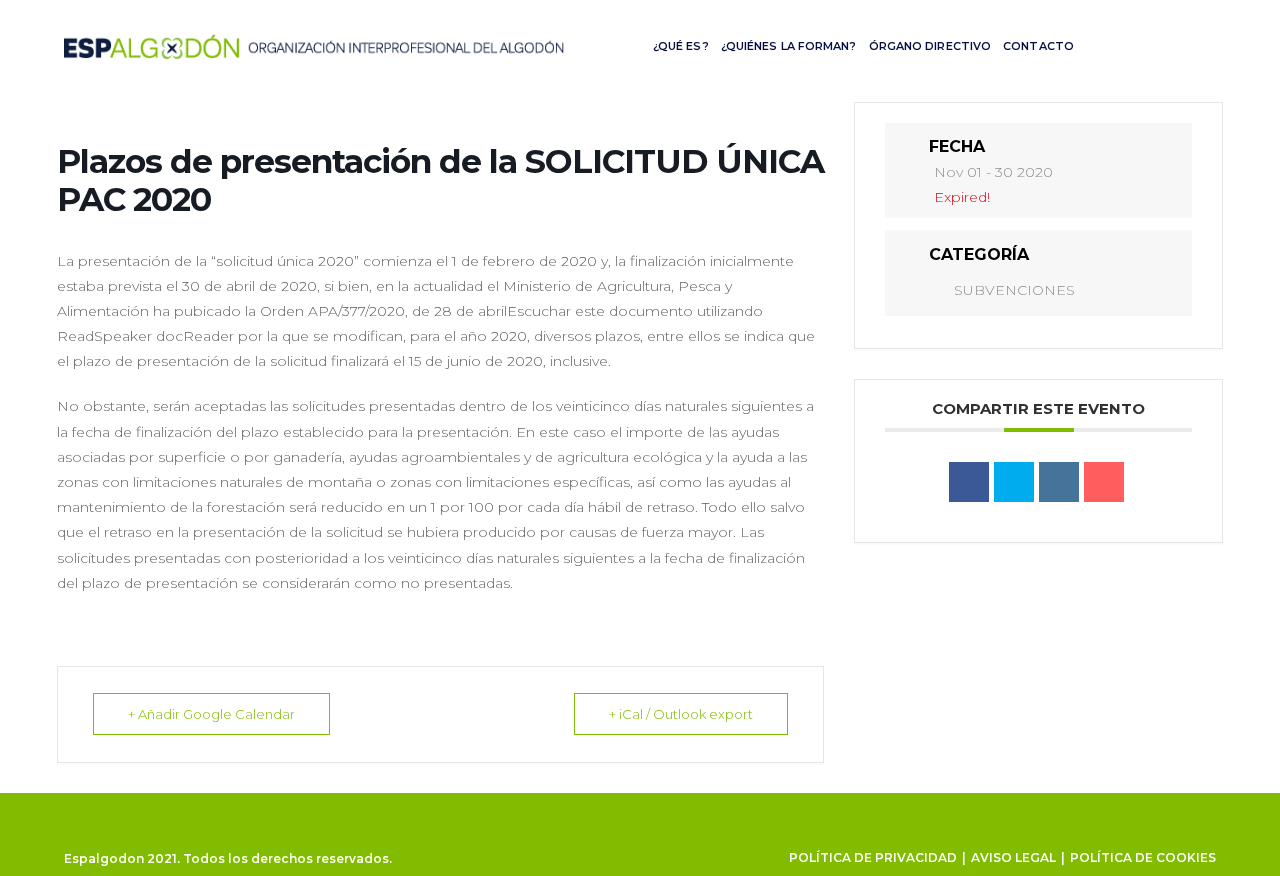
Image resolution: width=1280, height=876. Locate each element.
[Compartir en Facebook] (969, 482)
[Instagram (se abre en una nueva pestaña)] (1173, 44)
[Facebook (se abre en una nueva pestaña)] (1139, 44)
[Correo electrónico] (1104, 482)
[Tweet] (1014, 482)
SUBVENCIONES (1014, 290)
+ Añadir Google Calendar (211, 714)
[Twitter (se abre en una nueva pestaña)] (1105, 44)
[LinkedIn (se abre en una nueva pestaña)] (1207, 44)
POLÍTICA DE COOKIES (1143, 857)
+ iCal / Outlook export (681, 714)
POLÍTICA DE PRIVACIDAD (873, 857)
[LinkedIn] (1059, 482)
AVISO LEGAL (1013, 857)
